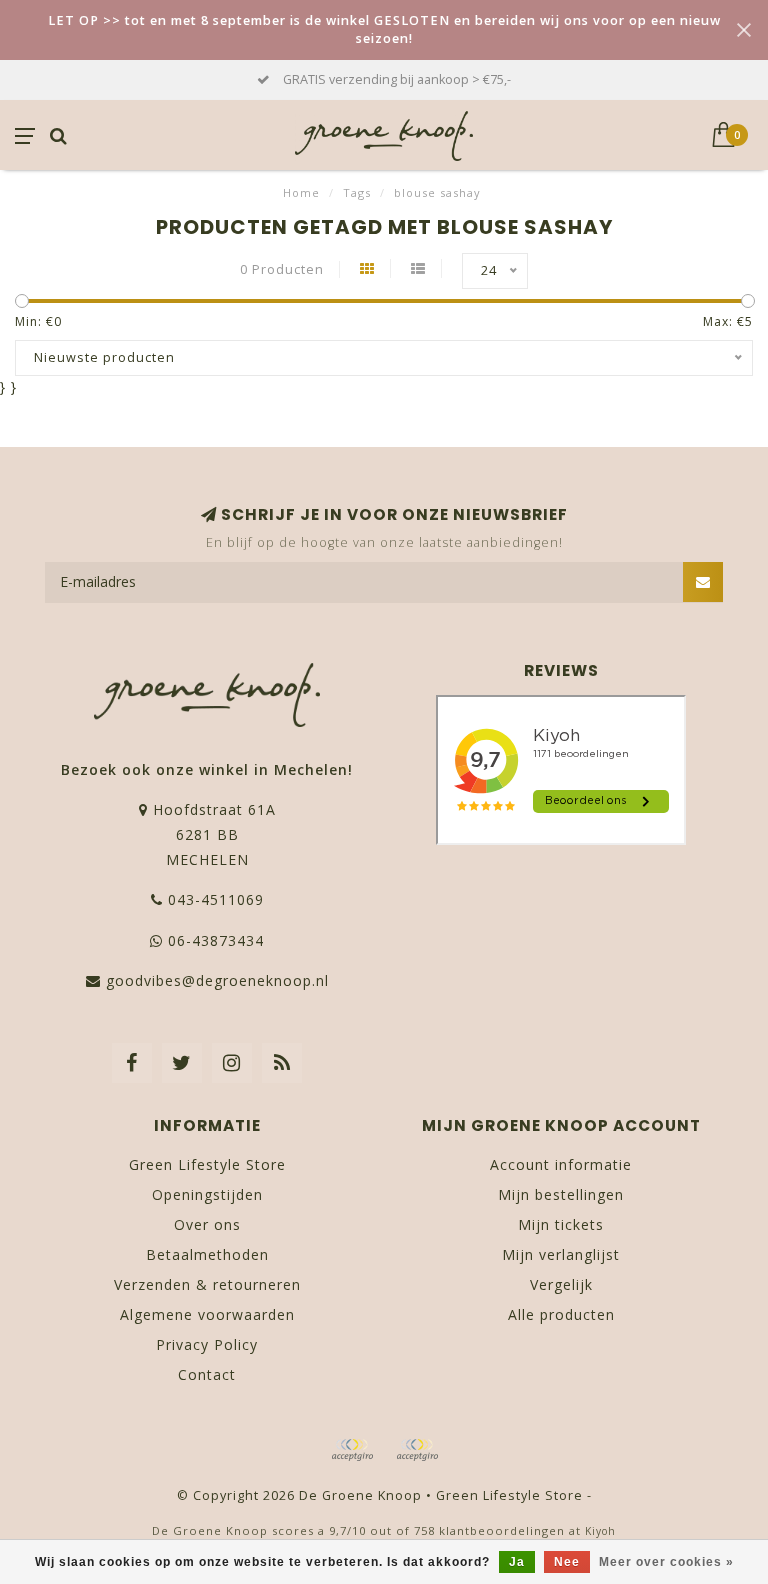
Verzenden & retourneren (207, 1284)
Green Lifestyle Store (207, 1164)
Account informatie (561, 1164)
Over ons (207, 1224)
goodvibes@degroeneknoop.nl (217, 980)
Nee (567, 1562)
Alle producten (561, 1314)
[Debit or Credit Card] (352, 1450)
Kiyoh (600, 1531)
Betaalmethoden (207, 1254)
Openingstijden (207, 1194)
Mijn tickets (561, 1224)
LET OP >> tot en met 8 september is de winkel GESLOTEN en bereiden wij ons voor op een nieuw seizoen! (384, 29)
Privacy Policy (207, 1344)
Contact (207, 1374)
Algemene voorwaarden (207, 1314)
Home (301, 192)
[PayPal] (417, 1450)
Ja (517, 1562)
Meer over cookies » (666, 1562)
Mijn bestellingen (561, 1194)
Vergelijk (561, 1284)
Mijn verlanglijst (561, 1254)
